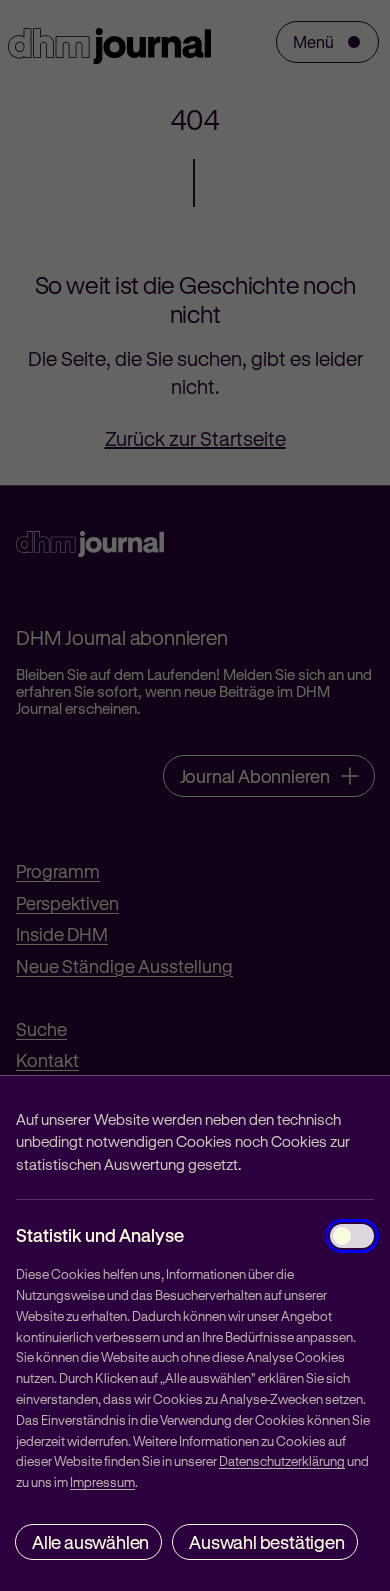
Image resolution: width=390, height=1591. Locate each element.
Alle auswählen (90, 1542)
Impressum (102, 1481)
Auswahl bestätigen (266, 1542)
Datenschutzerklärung (282, 1460)
